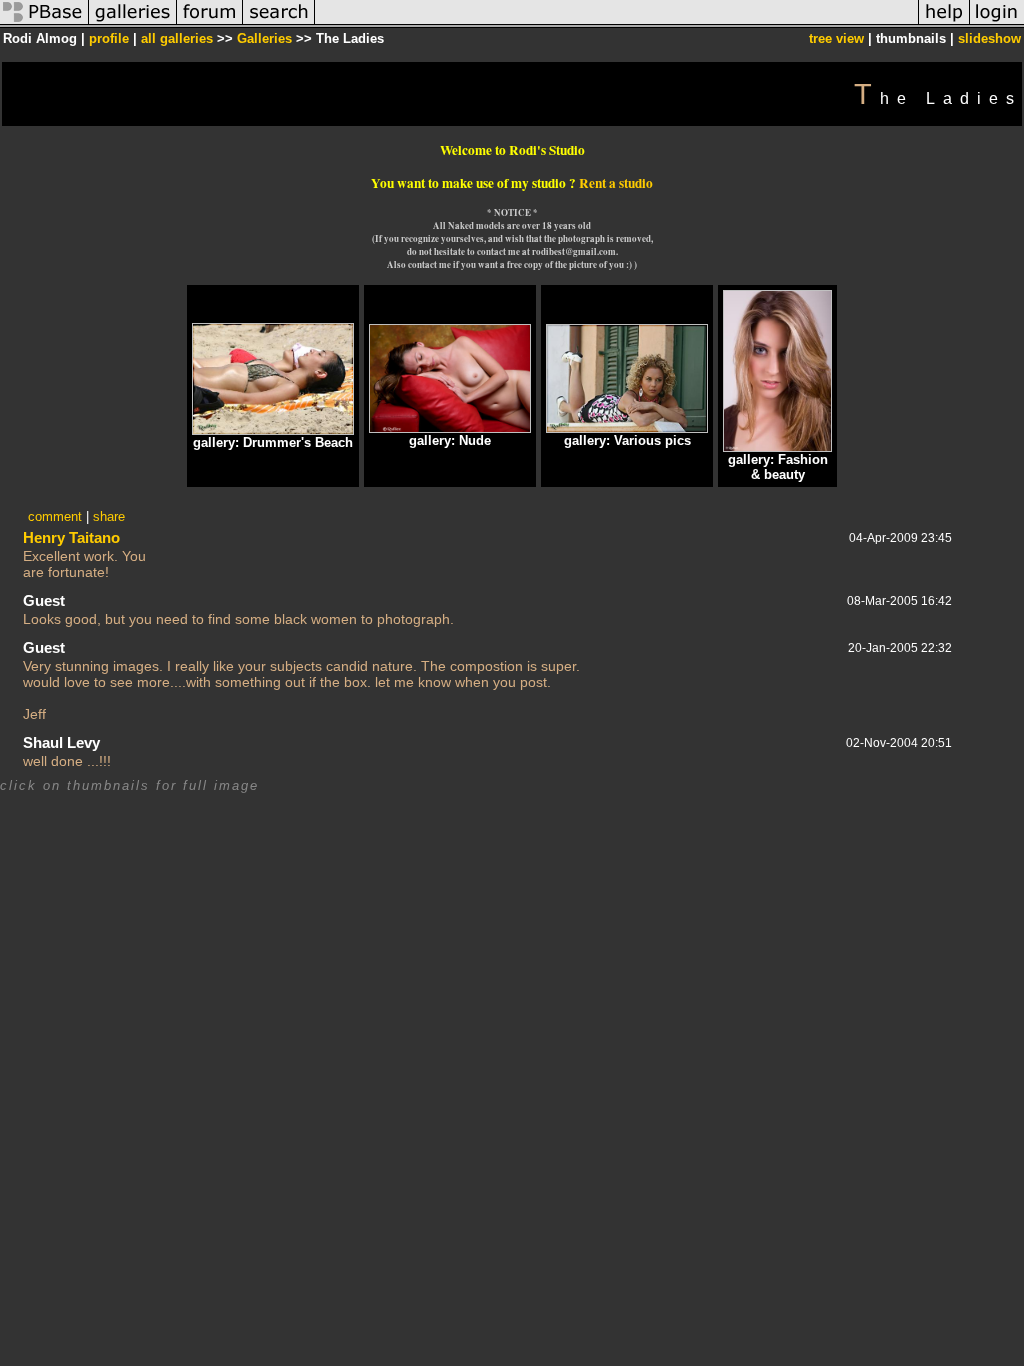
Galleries (264, 38)
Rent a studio (616, 183)
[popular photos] (616, 23)
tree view (836, 38)
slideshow (989, 38)
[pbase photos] (44, 23)
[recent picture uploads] (133, 23)
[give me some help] (944, 23)
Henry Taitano (71, 537)
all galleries (177, 38)
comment (55, 516)
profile (109, 38)
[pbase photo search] (279, 23)
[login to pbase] (997, 23)
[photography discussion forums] (210, 23)
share (109, 516)
